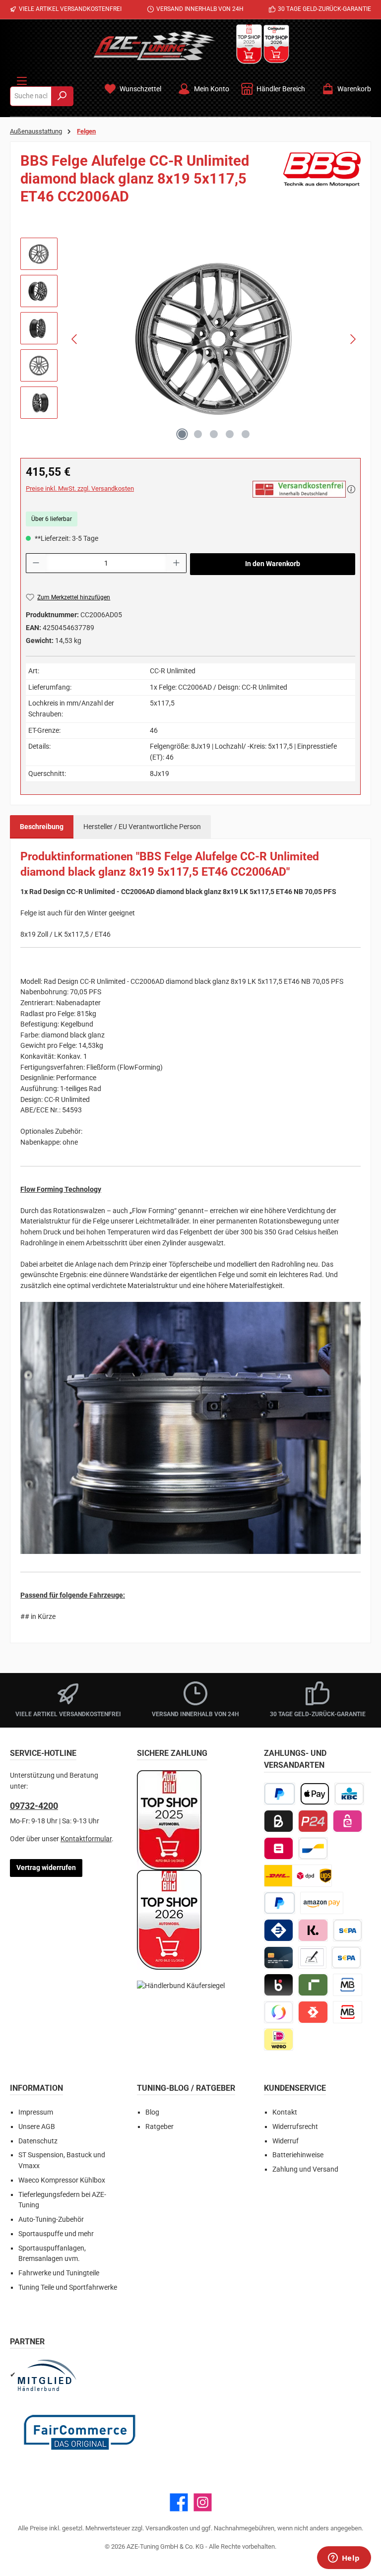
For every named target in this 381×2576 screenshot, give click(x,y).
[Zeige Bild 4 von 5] (230, 434)
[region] (190, 339)
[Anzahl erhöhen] (177, 563)
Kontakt (285, 2112)
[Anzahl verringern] (36, 563)
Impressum (36, 2112)
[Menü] (22, 79)
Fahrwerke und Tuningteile (59, 2273)
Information (36, 2088)
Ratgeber (159, 2127)
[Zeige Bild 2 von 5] (198, 434)
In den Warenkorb (273, 564)
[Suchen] (62, 96)
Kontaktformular (86, 1839)
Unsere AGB (37, 2127)
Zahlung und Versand (305, 2169)
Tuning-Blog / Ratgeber (186, 2088)
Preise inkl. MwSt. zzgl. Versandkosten (80, 488)
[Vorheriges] (75, 339)
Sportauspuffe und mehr (56, 2234)
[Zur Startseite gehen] (154, 46)
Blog (152, 2112)
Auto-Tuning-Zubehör (51, 2220)
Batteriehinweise (298, 2155)
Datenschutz (38, 2141)
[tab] (42, 827)
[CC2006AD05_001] (214, 339)
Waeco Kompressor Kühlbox (62, 2180)
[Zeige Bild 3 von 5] (214, 434)
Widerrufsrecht (295, 2127)
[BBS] (322, 182)
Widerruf (286, 2141)
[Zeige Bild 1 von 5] (182, 434)
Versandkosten (167, 2528)
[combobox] (31, 96)
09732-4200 (34, 1806)
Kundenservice (295, 2088)
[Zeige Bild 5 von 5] (246, 434)
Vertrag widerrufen (46, 1868)
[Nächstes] (353, 339)
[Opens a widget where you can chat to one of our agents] (344, 2559)
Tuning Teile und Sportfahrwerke (68, 2287)
